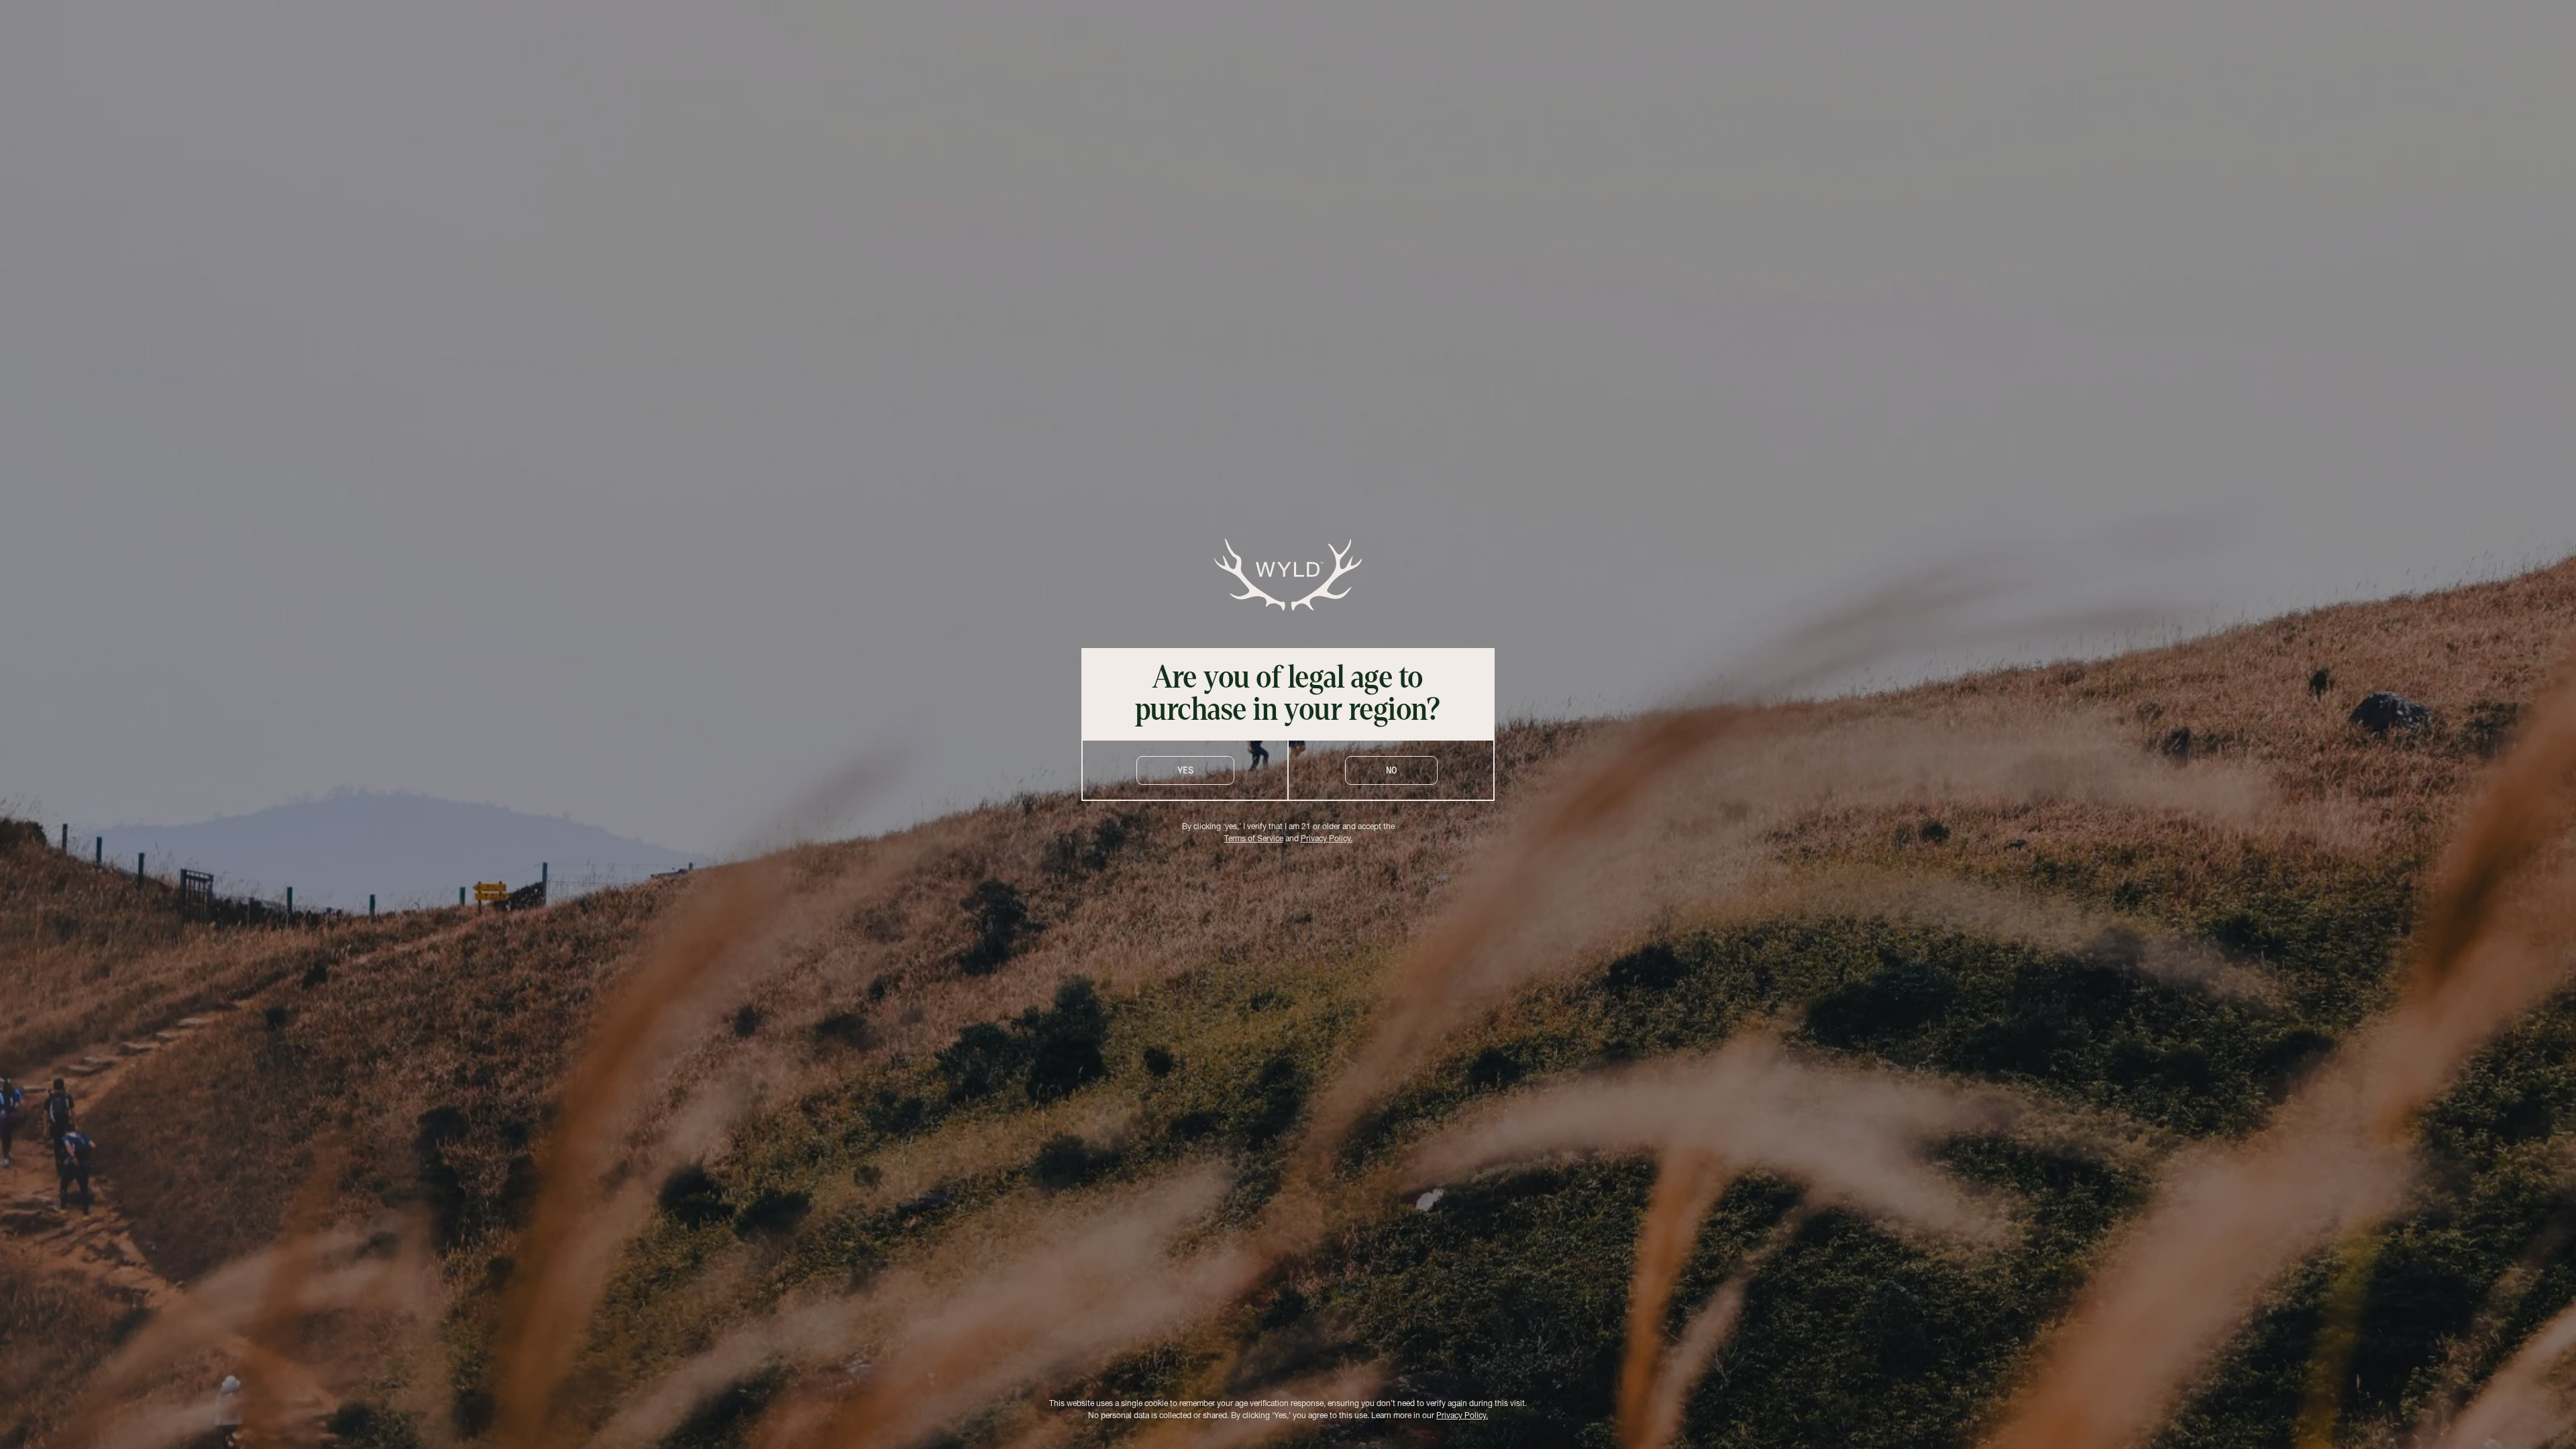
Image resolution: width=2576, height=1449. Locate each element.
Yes (1185, 770)
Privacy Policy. (1327, 839)
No (1391, 770)
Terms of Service (1254, 839)
